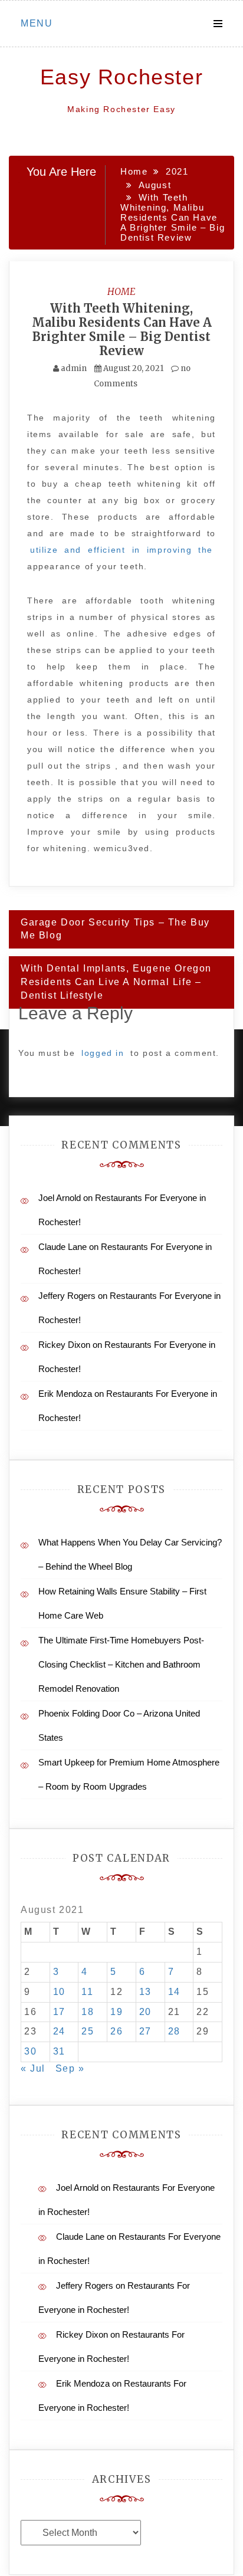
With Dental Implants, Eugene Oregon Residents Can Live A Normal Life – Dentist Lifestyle (116, 982)
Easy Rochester (121, 77)
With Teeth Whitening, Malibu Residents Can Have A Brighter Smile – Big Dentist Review (122, 329)
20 (145, 2012)
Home (121, 291)
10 (59, 1992)
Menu (37, 23)
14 (174, 1992)
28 (174, 2031)
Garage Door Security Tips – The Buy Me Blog (115, 929)
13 (145, 1992)
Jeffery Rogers (67, 1296)
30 (30, 2051)
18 (88, 2012)
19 (116, 2012)
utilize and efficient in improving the (121, 550)
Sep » (70, 2068)
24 (59, 2031)
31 (59, 2051)
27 (145, 2031)
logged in (103, 1053)
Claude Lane (63, 1247)
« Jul (33, 2068)
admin (74, 368)
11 (87, 1992)
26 (116, 2031)
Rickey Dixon (64, 1345)
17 (59, 2012)
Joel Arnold (60, 1198)
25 (88, 2031)
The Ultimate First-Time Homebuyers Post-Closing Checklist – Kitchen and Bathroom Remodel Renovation (121, 1664)
